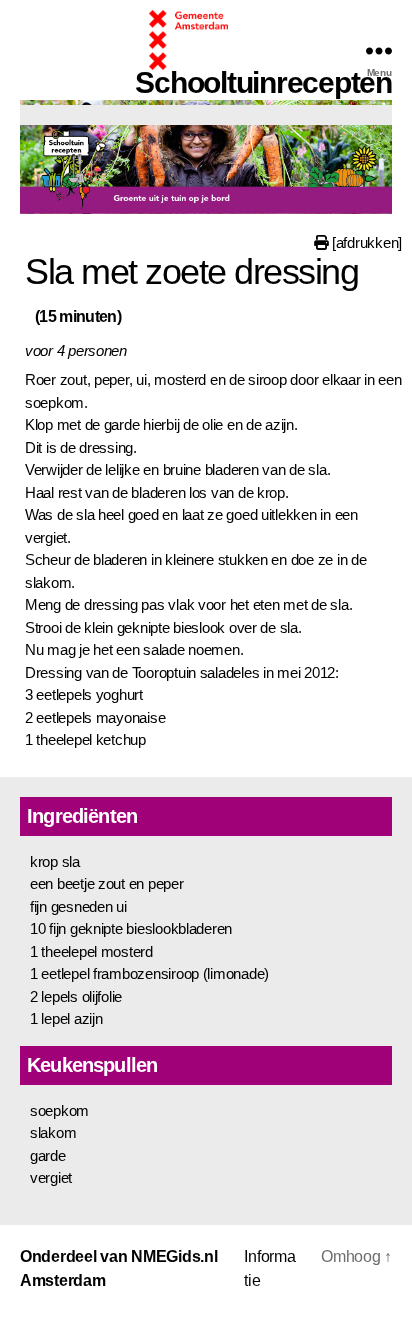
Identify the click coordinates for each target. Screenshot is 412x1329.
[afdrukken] (365, 242)
